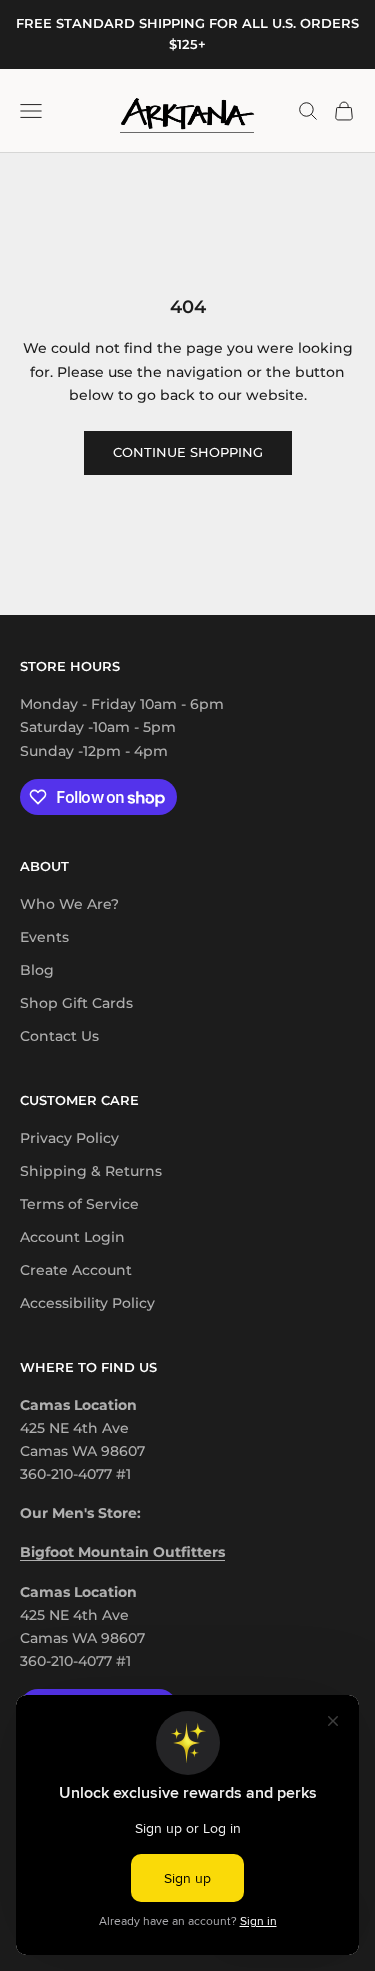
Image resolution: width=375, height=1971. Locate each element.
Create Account (76, 1270)
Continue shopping (188, 452)
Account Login (72, 1237)
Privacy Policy (69, 1138)
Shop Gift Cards (76, 1003)
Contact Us (59, 1036)
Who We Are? (69, 904)
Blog (37, 970)
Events (44, 937)
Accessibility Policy (87, 1303)
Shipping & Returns (91, 1171)
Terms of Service (79, 1204)
